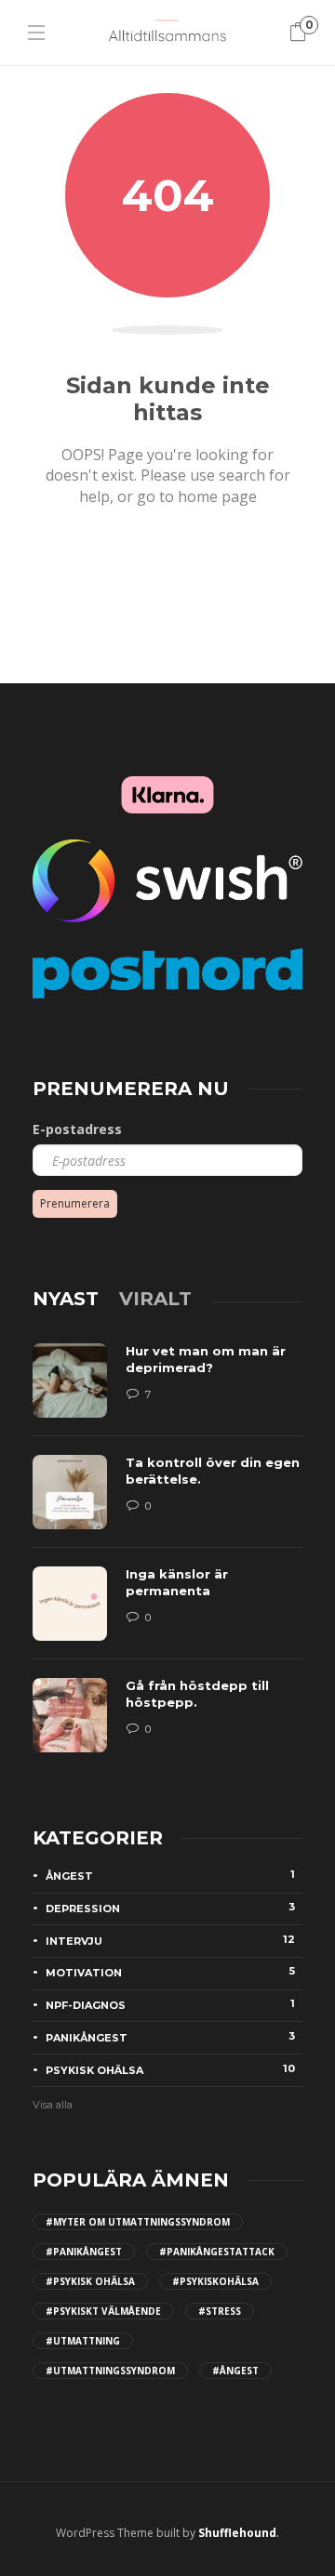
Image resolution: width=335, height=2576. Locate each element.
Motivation (170, 1972)
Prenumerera (75, 1203)
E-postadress (77, 1129)
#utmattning (83, 2341)
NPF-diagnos (170, 2004)
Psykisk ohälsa (170, 2069)
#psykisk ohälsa (90, 2281)
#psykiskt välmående (103, 2311)
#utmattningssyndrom (110, 2371)
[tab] (66, 1299)
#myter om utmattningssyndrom (138, 2222)
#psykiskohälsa (215, 2281)
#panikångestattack (217, 2252)
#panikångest (84, 2252)
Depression (170, 1908)
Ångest (170, 1875)
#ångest (235, 2371)
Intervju (170, 1940)
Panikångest (170, 2037)
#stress (220, 2311)
